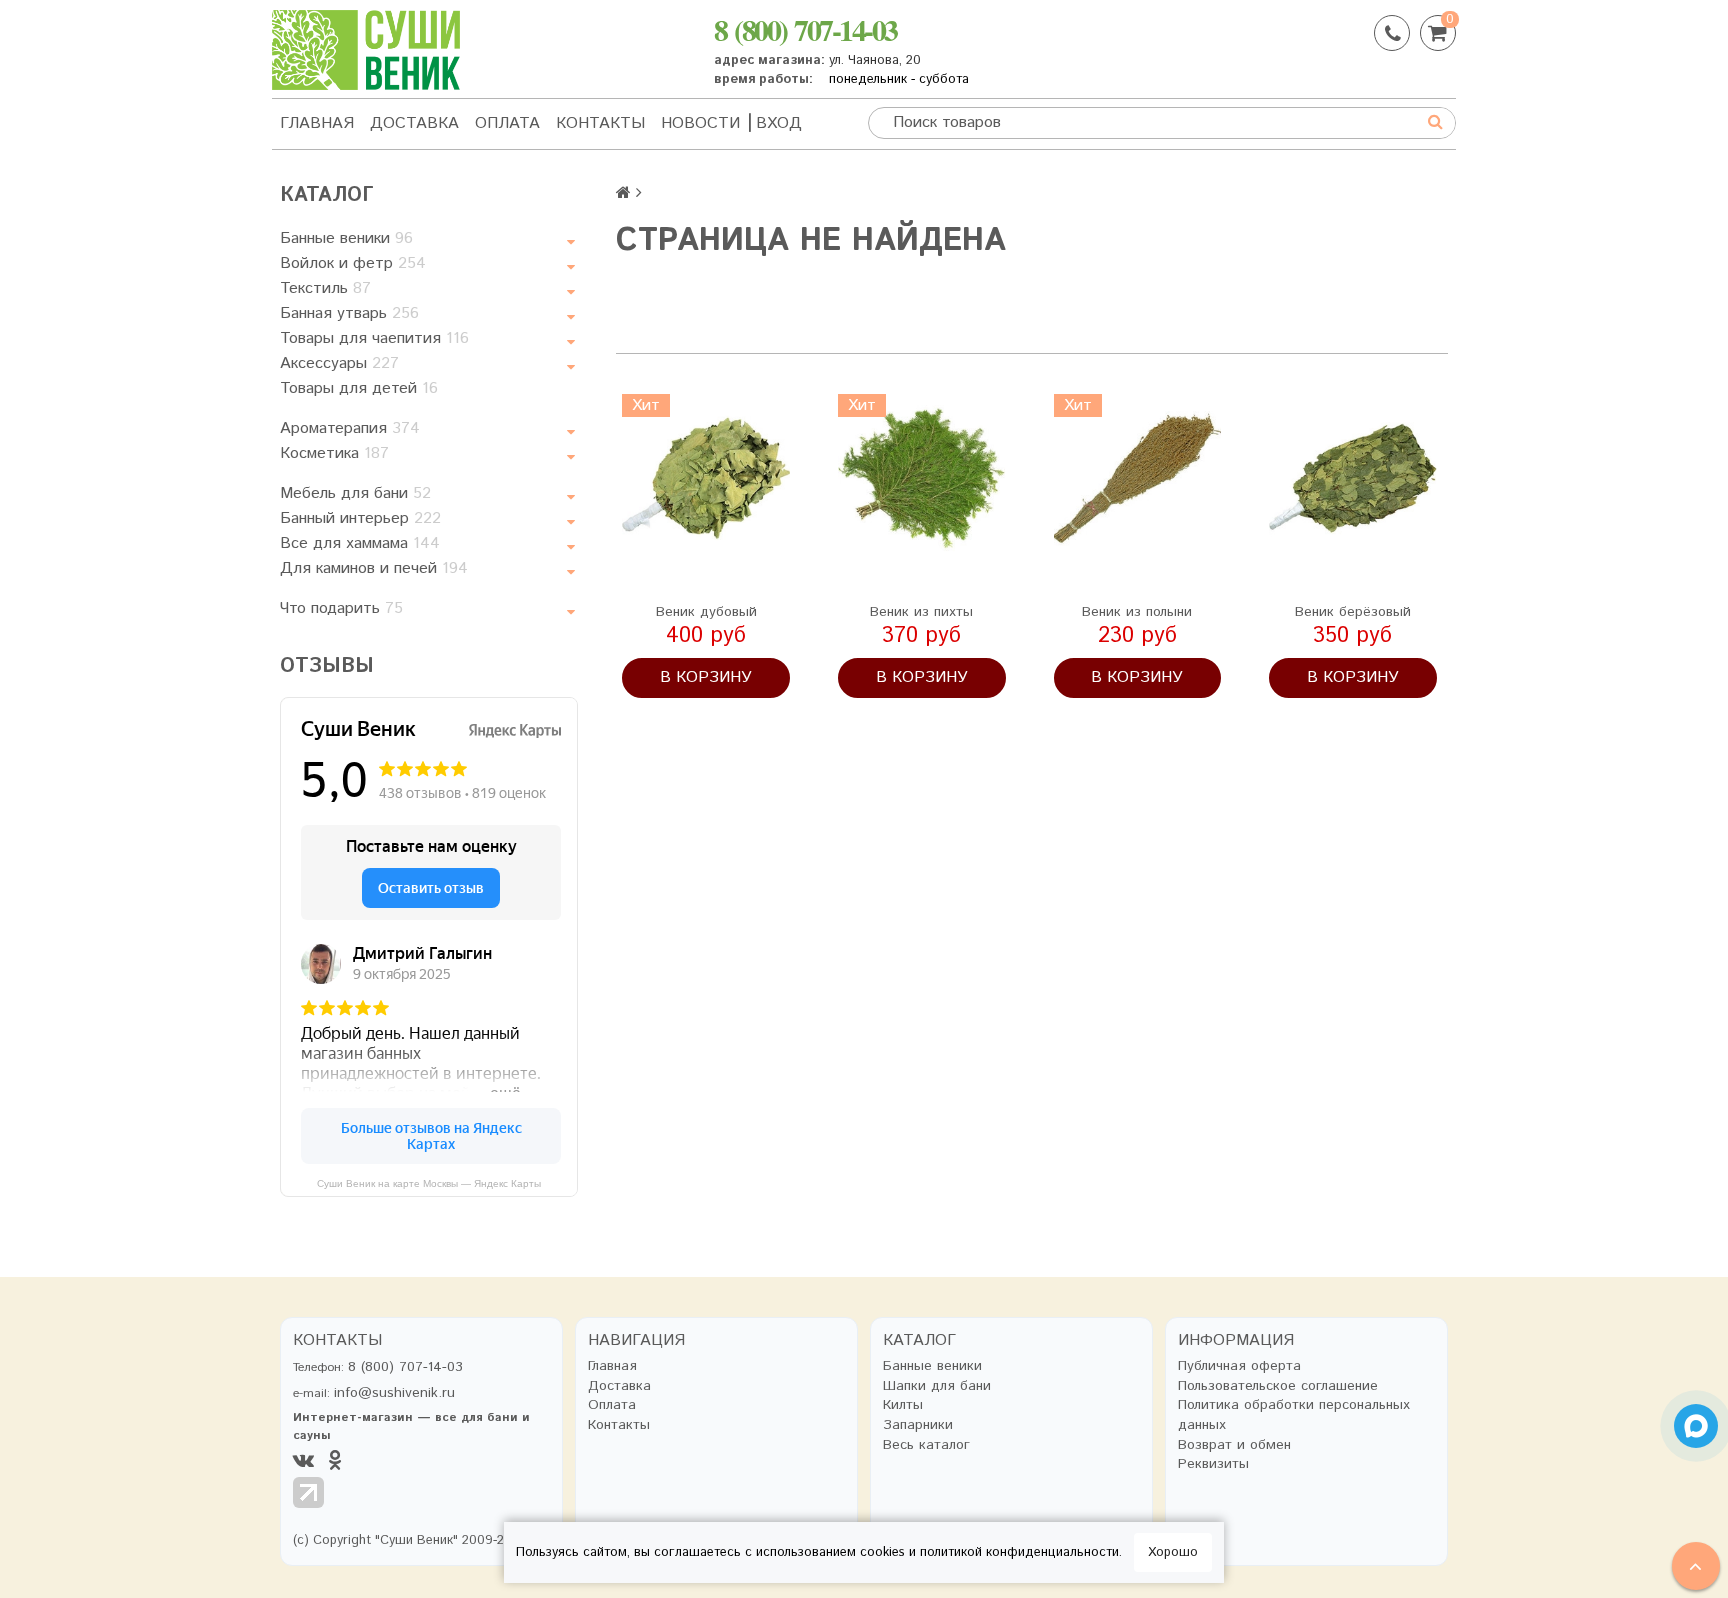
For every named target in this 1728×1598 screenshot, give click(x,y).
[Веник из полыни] (1138, 478)
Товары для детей (359, 388)
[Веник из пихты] (922, 478)
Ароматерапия (350, 428)
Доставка (414, 123)
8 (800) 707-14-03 (805, 29)
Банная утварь (349, 313)
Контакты (600, 123)
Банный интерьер (360, 518)
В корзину (706, 677)
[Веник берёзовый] (1353, 478)
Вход (779, 123)
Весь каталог (926, 1445)
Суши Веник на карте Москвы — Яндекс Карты (429, 1183)
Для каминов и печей (374, 568)
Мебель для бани (355, 493)
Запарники (918, 1425)
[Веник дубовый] (706, 478)
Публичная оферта (1239, 1366)
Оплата (507, 123)
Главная (317, 123)
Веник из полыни (1137, 612)
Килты (903, 1405)
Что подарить (341, 608)
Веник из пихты (921, 612)
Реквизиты (1213, 1464)
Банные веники (346, 238)
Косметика (334, 453)
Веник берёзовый (1353, 612)
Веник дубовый (706, 612)
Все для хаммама (360, 543)
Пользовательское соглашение (1278, 1386)
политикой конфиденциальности (1019, 1552)
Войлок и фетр (353, 263)
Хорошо (1173, 1552)
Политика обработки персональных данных (1294, 1415)
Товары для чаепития (374, 338)
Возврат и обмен (1234, 1445)
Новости (700, 123)
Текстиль (325, 288)
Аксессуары (339, 363)
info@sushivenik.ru (394, 1393)
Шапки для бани (937, 1386)
